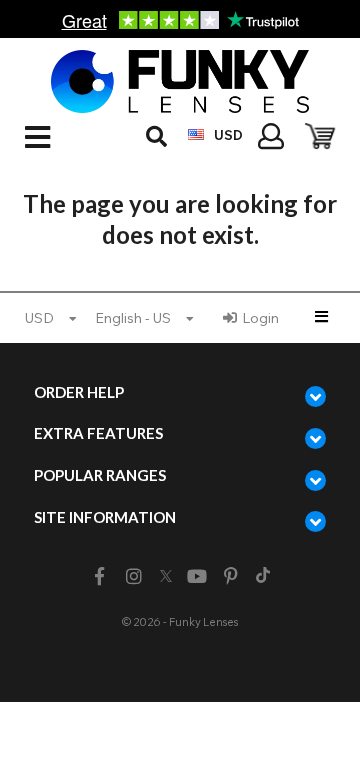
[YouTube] (197, 576)
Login (260, 318)
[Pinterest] (231, 576)
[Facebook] (99, 576)
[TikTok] (263, 577)
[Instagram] (133, 576)
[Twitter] (166, 577)
